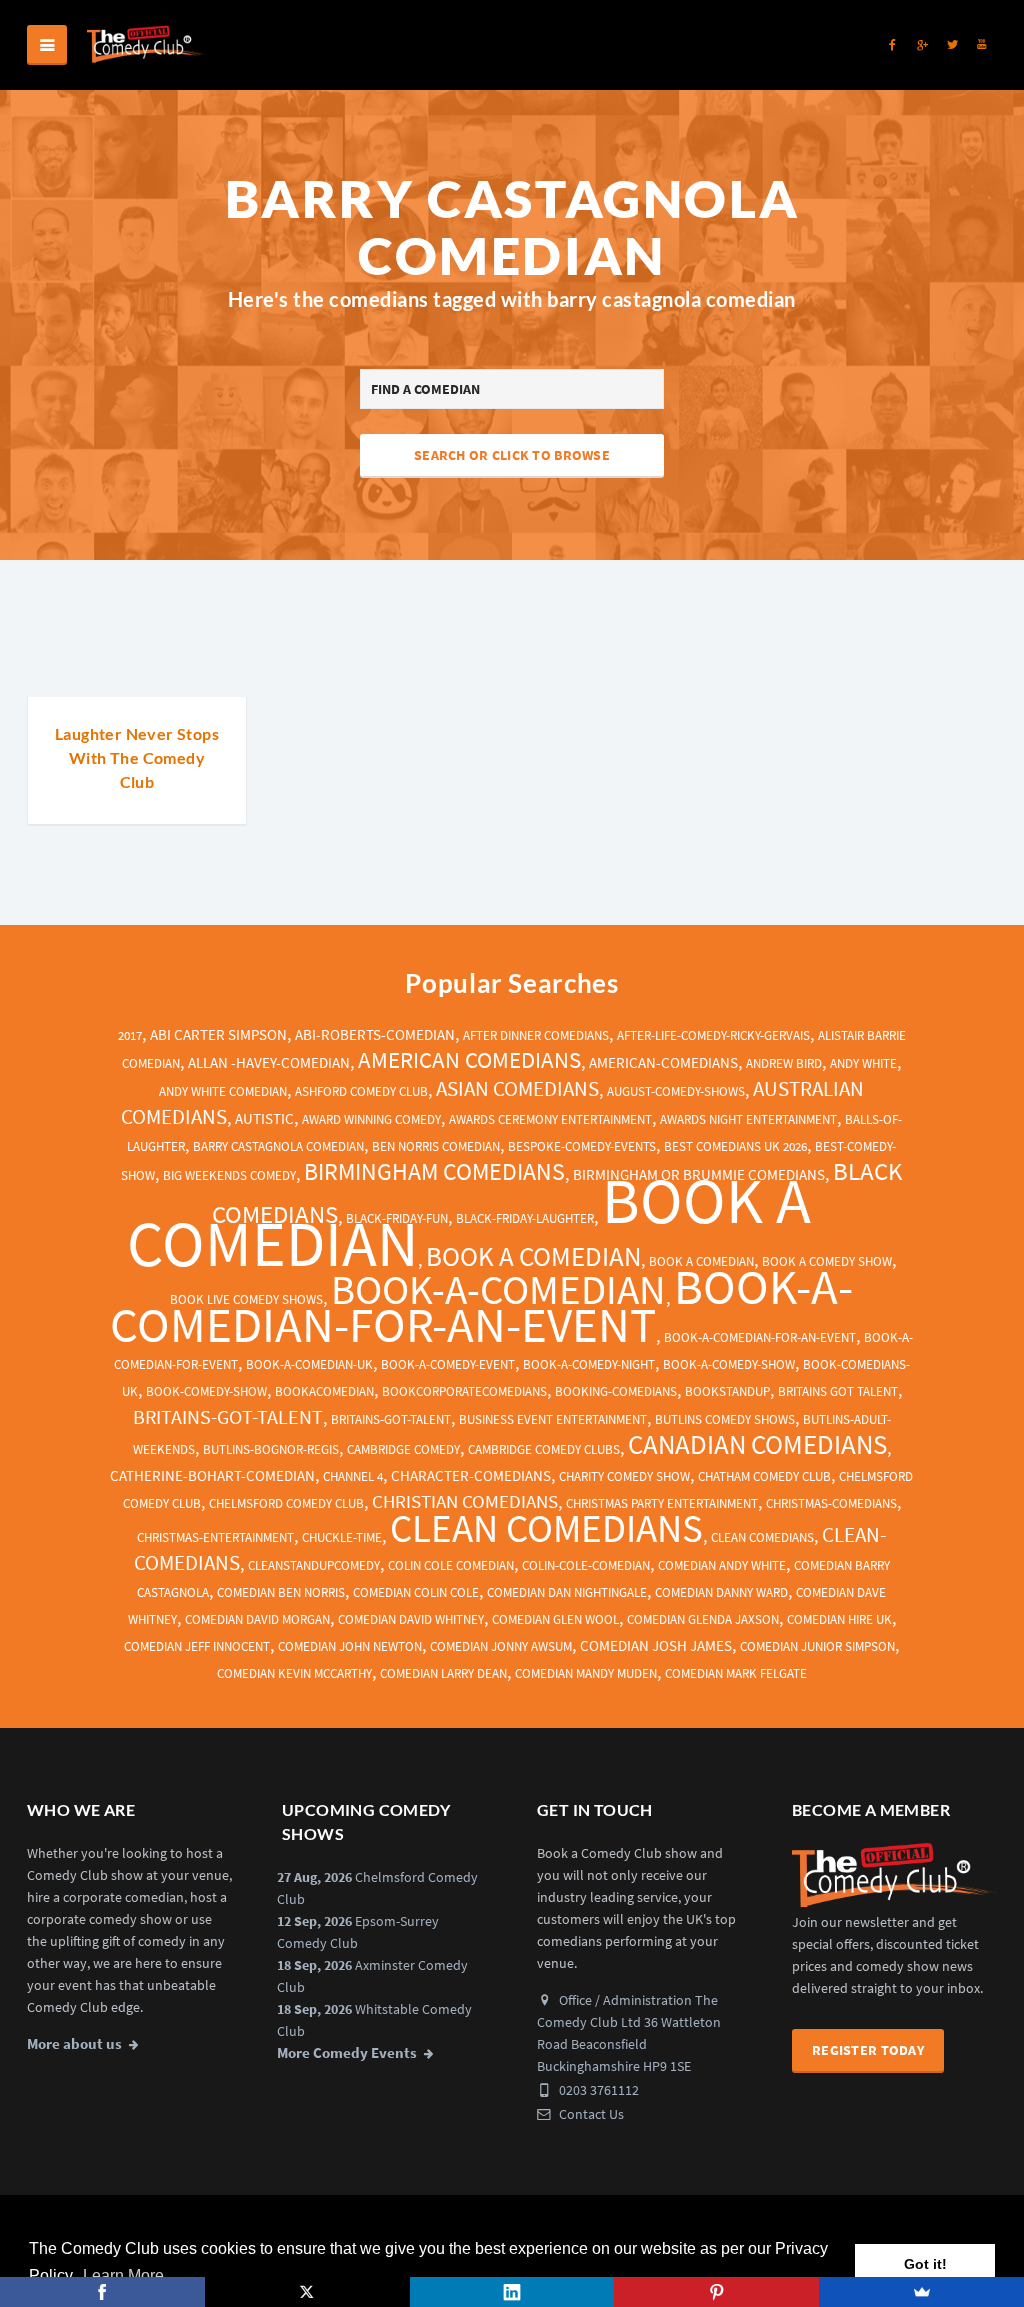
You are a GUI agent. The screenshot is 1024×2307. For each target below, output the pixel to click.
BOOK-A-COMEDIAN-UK (309, 1364)
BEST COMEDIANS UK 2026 (735, 1146)
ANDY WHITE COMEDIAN (223, 1091)
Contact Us (590, 2114)
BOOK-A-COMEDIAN (498, 1289)
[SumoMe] (921, 2292)
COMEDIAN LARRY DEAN (443, 1673)
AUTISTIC (264, 1119)
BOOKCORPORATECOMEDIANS (464, 1391)
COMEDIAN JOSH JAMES (656, 1646)
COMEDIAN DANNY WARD (721, 1592)
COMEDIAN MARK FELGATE (736, 1673)
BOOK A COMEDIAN (533, 1256)
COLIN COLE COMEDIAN (451, 1565)
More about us (74, 2044)
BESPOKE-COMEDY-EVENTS (582, 1146)
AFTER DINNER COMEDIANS (536, 1035)
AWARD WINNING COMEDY (371, 1119)
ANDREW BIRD (784, 1063)
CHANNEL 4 (353, 1476)
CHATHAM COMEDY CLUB (764, 1476)
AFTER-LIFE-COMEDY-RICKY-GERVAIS (713, 1035)
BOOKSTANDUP (727, 1391)
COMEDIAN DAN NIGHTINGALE (567, 1592)
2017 (130, 1035)
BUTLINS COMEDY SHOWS (725, 1419)
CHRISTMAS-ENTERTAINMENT (215, 1537)
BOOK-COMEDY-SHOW (206, 1391)
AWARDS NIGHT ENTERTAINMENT (748, 1119)
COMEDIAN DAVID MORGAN (257, 1619)
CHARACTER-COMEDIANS (471, 1476)
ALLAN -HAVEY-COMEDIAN (269, 1063)
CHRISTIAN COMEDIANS (465, 1501)
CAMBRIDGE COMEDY (403, 1449)
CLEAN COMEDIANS (546, 1528)
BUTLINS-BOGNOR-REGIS (271, 1449)
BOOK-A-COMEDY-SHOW (729, 1364)
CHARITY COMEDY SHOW (624, 1476)
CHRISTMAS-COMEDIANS (831, 1503)
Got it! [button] (925, 2264)
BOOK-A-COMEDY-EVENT (448, 1364)
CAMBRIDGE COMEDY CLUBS (544, 1449)
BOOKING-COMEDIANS (616, 1391)
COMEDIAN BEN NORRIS (281, 1592)
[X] (307, 2292)
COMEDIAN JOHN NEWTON (350, 1646)
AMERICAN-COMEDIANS (663, 1063)
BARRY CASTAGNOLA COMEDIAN (278, 1146)
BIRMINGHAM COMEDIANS (434, 1171)
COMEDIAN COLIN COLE (416, 1592)
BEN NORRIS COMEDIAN (436, 1146)
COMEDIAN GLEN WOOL (555, 1619)
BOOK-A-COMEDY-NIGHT (589, 1364)
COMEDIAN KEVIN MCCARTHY (294, 1673)
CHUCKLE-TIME (342, 1537)
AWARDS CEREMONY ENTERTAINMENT (550, 1119)
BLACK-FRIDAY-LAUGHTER (525, 1218)
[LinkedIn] (512, 2292)
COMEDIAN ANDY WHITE (722, 1565)
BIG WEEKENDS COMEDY (229, 1175)
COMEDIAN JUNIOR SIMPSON (817, 1646)
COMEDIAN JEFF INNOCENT (197, 1646)
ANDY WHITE (863, 1063)
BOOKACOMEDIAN (324, 1391)
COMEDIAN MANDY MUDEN (586, 1673)
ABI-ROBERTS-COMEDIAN (375, 1035)
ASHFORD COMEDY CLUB (361, 1091)
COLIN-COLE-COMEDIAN (586, 1565)
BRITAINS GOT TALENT (838, 1391)
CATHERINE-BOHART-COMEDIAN (212, 1476)
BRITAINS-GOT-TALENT (228, 1416)
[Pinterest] (716, 2292)
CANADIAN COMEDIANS (757, 1444)
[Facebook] (102, 2292)
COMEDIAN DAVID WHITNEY (411, 1619)
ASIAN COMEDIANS (517, 1088)
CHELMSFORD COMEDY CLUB (286, 1503)
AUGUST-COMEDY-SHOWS (676, 1091)
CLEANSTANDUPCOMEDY (314, 1565)
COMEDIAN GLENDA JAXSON (703, 1619)
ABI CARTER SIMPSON (218, 1035)
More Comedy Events (347, 2053)
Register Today (868, 2050)
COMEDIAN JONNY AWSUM (501, 1646)
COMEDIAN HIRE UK (839, 1619)
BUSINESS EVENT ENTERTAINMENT (553, 1419)
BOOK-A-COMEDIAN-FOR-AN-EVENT (481, 1305)
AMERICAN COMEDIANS (469, 1060)
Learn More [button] (123, 2275)
